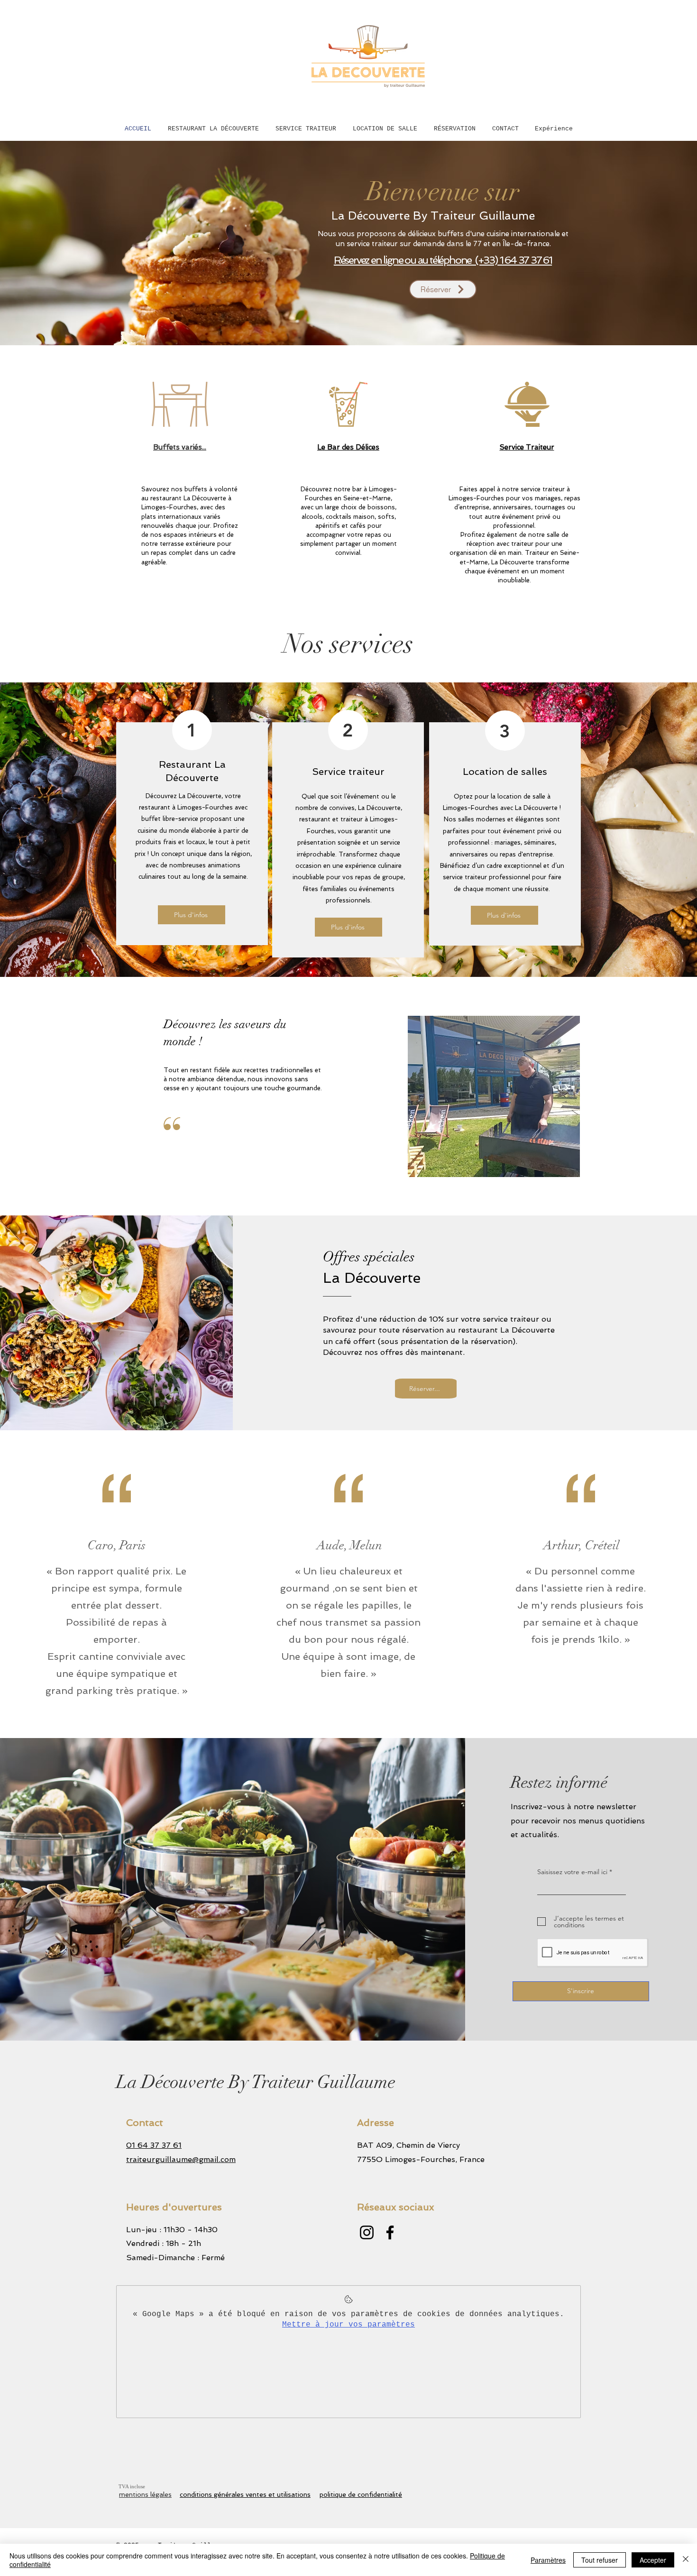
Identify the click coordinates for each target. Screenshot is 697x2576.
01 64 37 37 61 (154, 2145)
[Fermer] (686, 2560)
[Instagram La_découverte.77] (367, 2232)
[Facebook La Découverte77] (390, 2232)
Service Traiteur (527, 447)
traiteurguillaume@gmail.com (181, 2159)
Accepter (653, 2560)
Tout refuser (600, 2560)
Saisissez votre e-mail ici (572, 1872)
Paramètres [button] (548, 2560)
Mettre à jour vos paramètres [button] (348, 2325)
